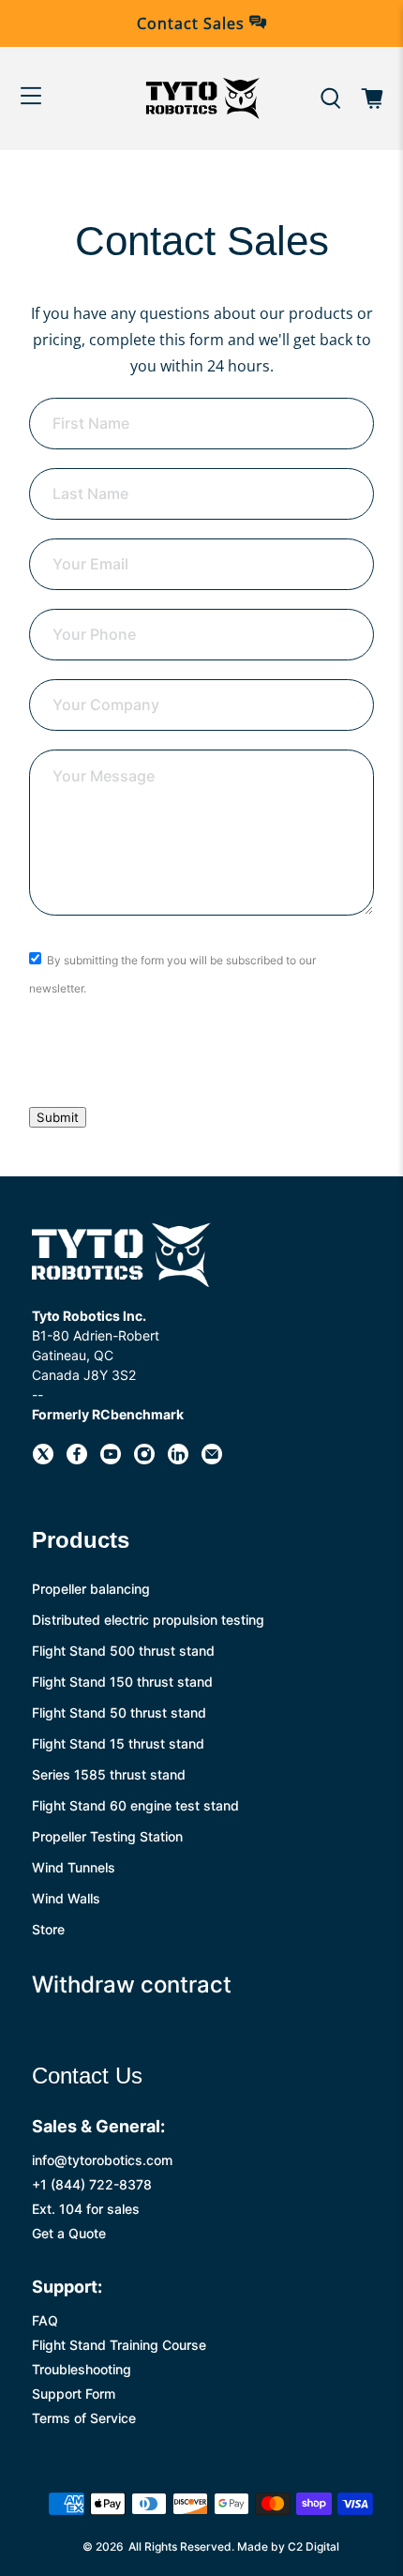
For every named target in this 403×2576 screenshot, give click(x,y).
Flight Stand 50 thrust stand (119, 1712)
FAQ (45, 2320)
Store (48, 1929)
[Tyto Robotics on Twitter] (43, 1459)
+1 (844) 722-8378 (92, 2184)
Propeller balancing (91, 1589)
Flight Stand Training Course (119, 2345)
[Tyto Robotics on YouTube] (111, 1459)
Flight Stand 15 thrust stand (118, 1743)
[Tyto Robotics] (202, 98)
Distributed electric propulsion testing (148, 1620)
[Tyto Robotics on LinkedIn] (178, 1459)
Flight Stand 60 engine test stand (135, 1805)
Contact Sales (193, 23)
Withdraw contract (132, 1985)
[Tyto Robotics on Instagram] (144, 1459)
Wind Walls (66, 1898)
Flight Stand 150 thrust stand (122, 1682)
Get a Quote (69, 2233)
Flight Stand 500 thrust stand (123, 1651)
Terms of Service (84, 2418)
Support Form (74, 2394)
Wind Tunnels (74, 1867)
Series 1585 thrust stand (109, 1774)
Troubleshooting (82, 2369)
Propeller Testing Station (107, 1836)
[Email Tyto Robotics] (212, 1459)
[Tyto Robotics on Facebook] (77, 1459)
